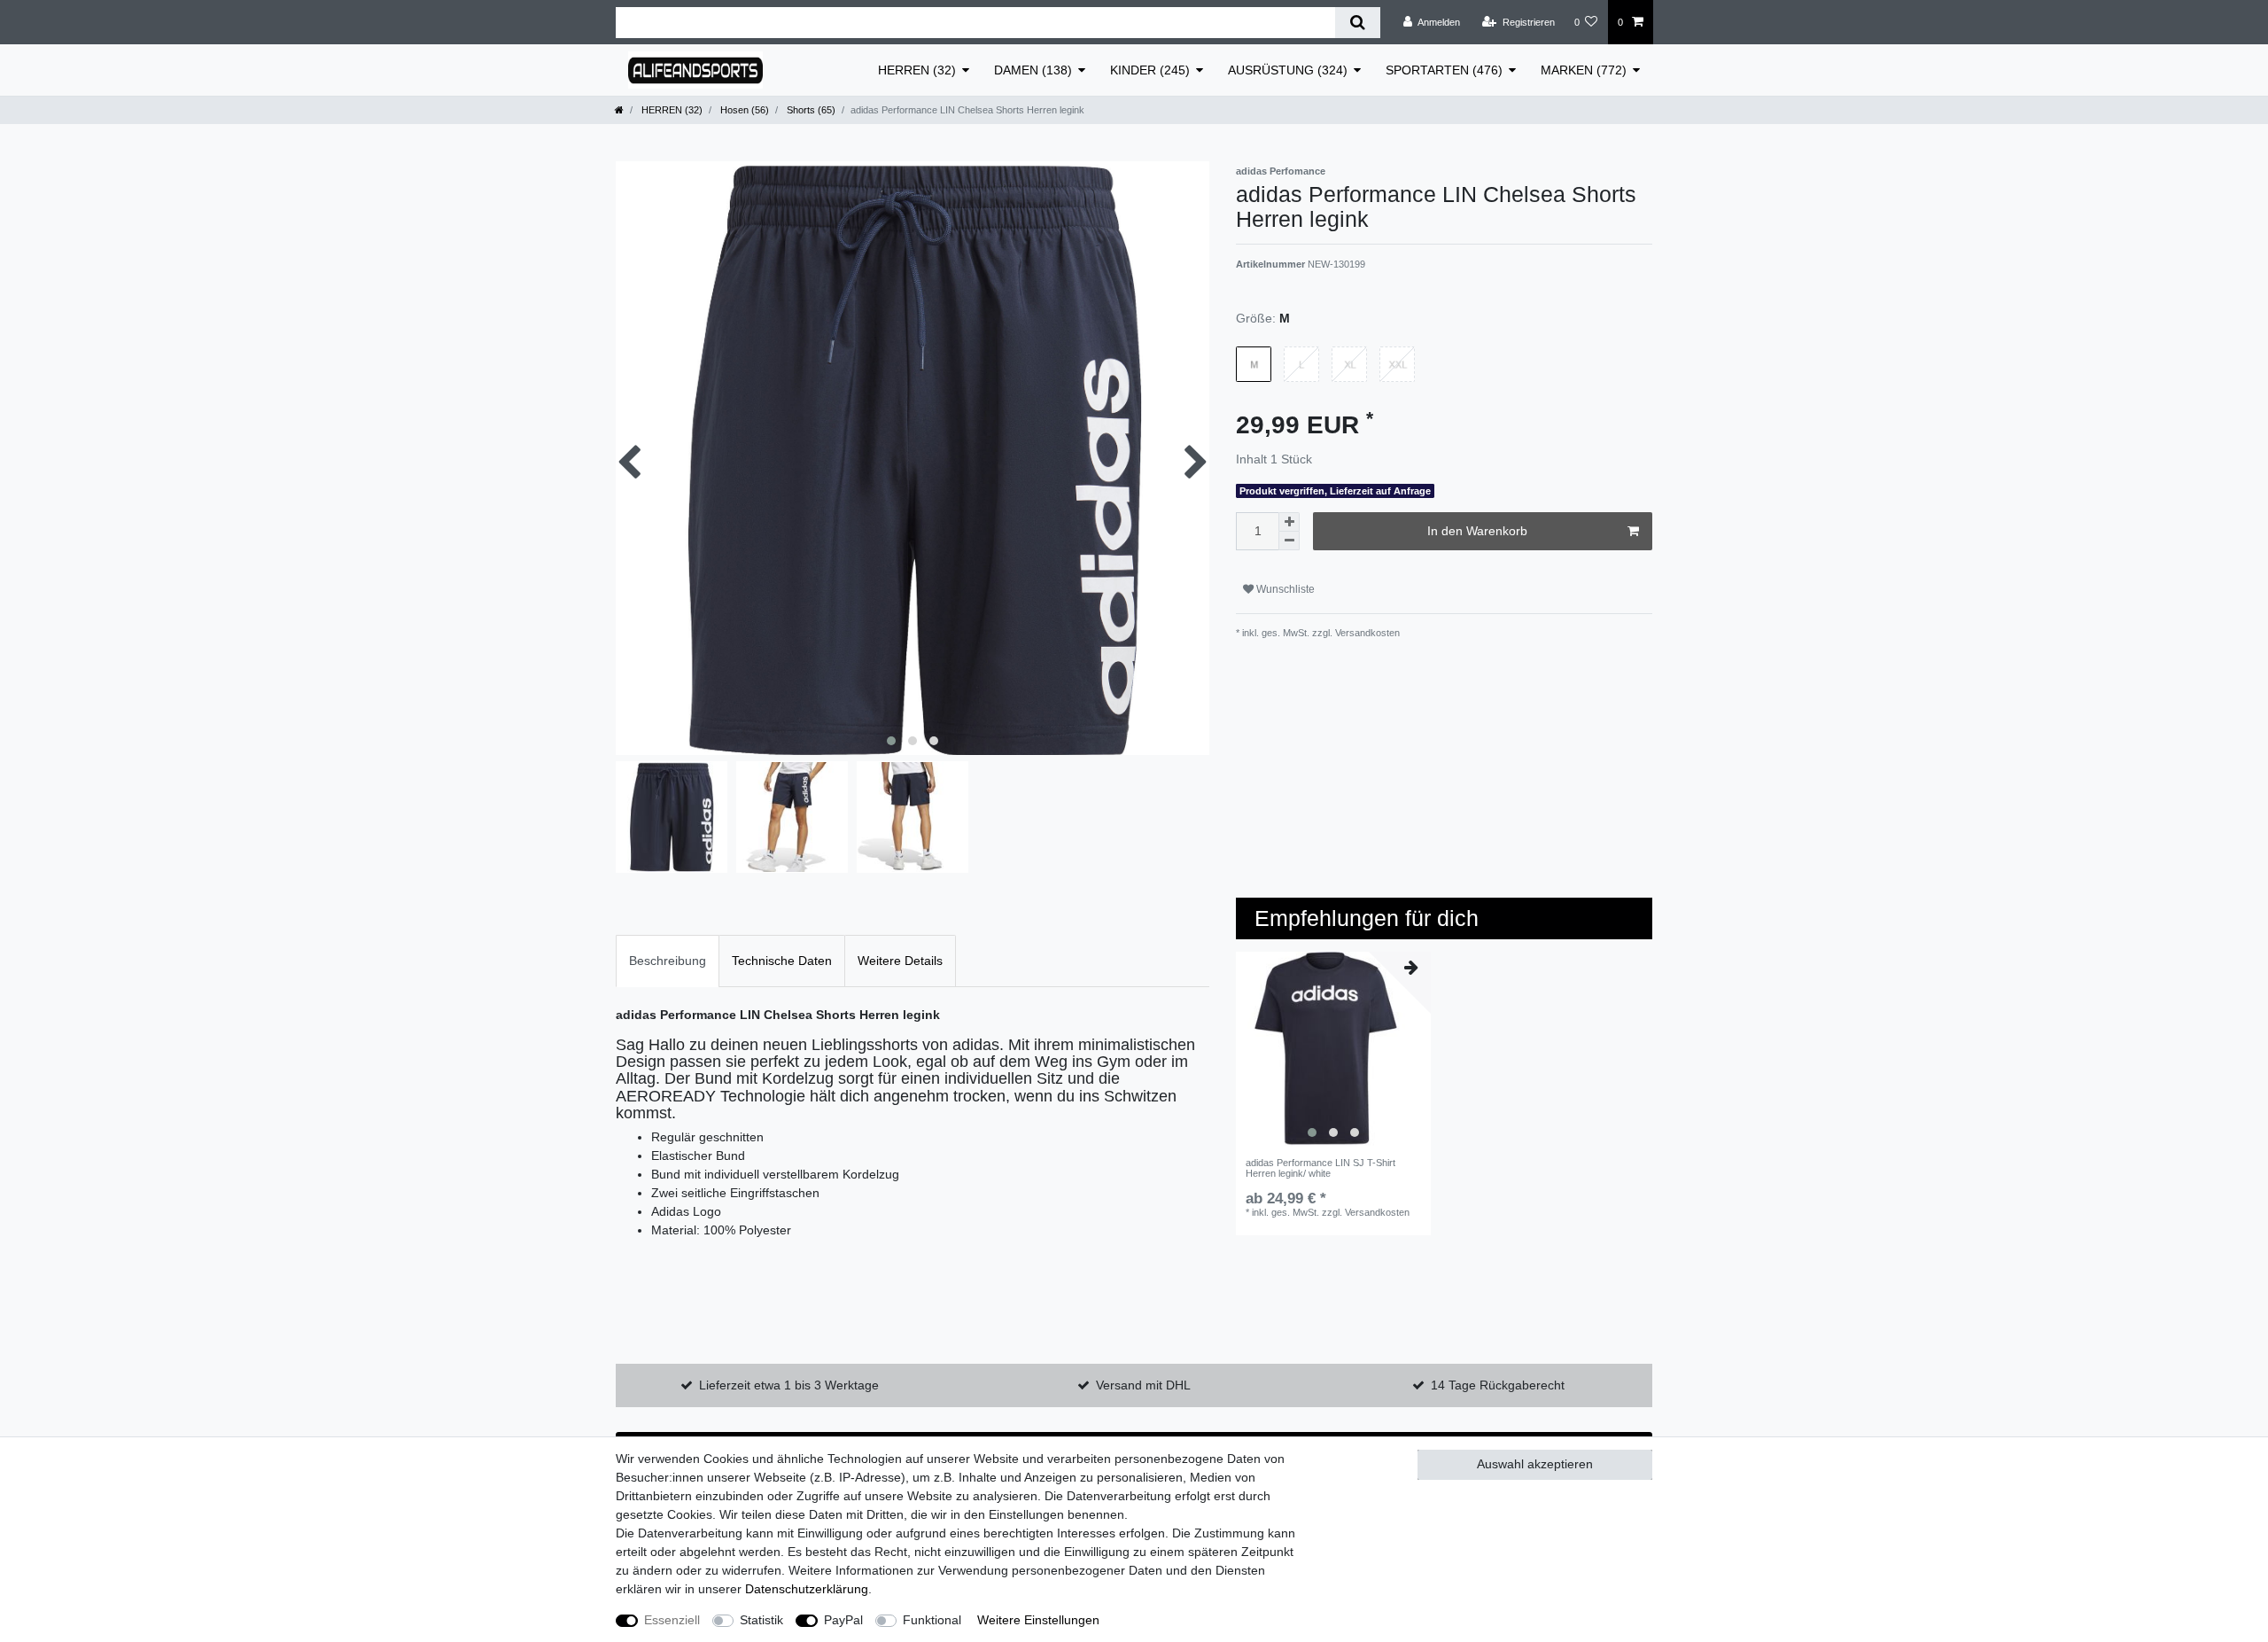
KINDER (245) (1150, 70)
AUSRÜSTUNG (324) (1288, 70)
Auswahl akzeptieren (1535, 1464)
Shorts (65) (810, 110)
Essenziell (672, 1620)
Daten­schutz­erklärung (807, 1589)
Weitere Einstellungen (1038, 1620)
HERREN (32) (917, 70)
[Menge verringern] (1289, 541)
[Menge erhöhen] (1289, 522)
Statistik (761, 1620)
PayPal (843, 1620)
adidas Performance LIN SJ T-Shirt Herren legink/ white (1320, 1168)
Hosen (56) (743, 110)
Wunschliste (1284, 589)
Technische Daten (782, 961)
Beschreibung (668, 961)
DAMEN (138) (1033, 70)
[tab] (668, 961)
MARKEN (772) (1584, 70)
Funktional (932, 1620)
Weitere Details (900, 961)
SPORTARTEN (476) (1444, 70)
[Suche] (1358, 23)
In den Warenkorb (1477, 531)
